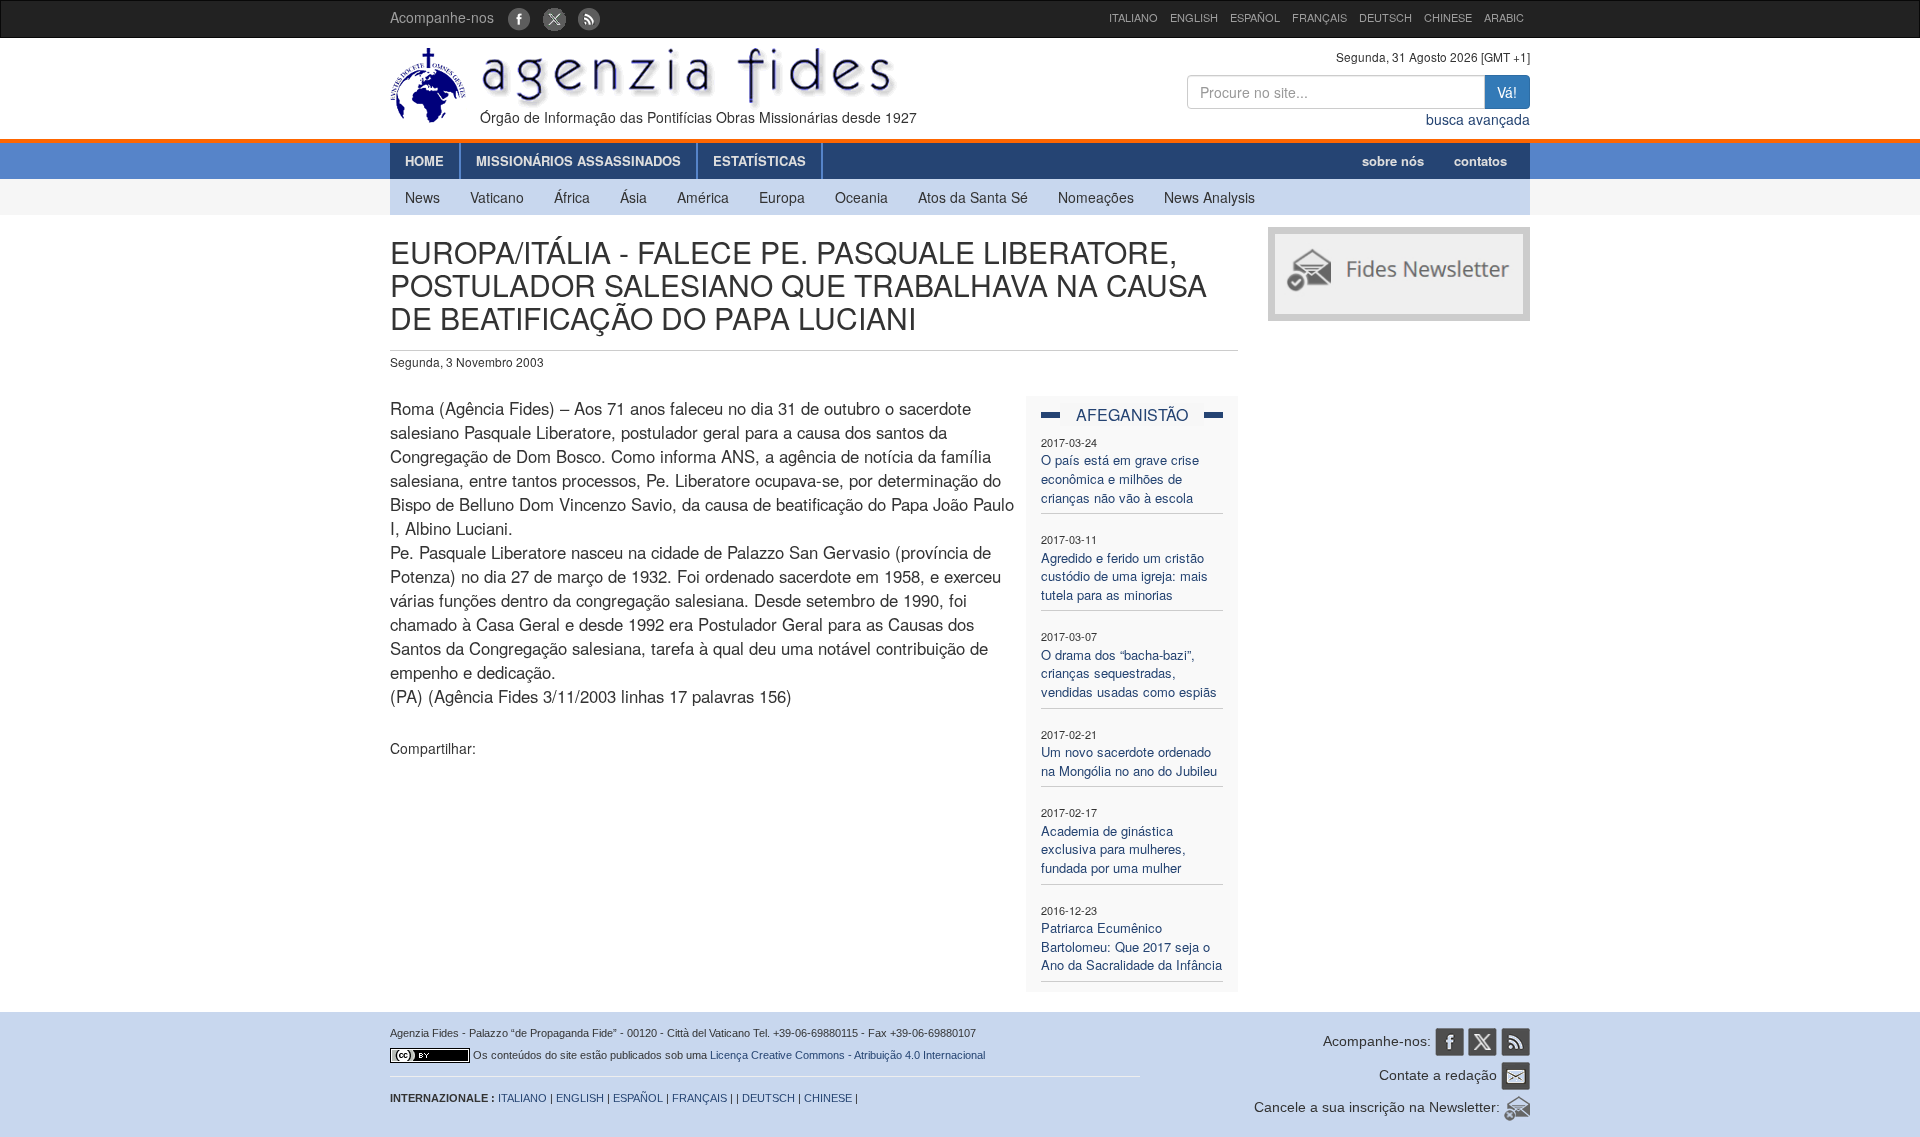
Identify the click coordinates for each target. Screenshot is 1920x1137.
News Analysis (1209, 197)
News (422, 197)
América (703, 197)
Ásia (633, 197)
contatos (1480, 160)
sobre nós (1393, 160)
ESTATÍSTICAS (759, 160)
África (572, 197)
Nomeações (1096, 197)
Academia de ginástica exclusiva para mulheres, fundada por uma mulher (1113, 849)
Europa (782, 197)
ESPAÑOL (1255, 17)
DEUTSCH (1385, 17)
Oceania (861, 197)
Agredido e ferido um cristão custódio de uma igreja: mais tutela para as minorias (1124, 576)
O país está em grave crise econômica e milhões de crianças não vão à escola (1120, 478)
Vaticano (497, 197)
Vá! (1507, 92)
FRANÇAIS (1319, 17)
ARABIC (1504, 17)
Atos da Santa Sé (973, 197)
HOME (424, 160)
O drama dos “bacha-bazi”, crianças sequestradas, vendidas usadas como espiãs (1129, 673)
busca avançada (1478, 119)
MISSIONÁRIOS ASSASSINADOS (578, 160)
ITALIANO (1133, 17)
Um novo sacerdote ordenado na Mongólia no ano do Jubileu (1129, 761)
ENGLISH (1194, 17)
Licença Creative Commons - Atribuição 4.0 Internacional (847, 1055)
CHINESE (1448, 17)
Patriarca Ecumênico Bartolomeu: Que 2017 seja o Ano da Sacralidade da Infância (1131, 946)
